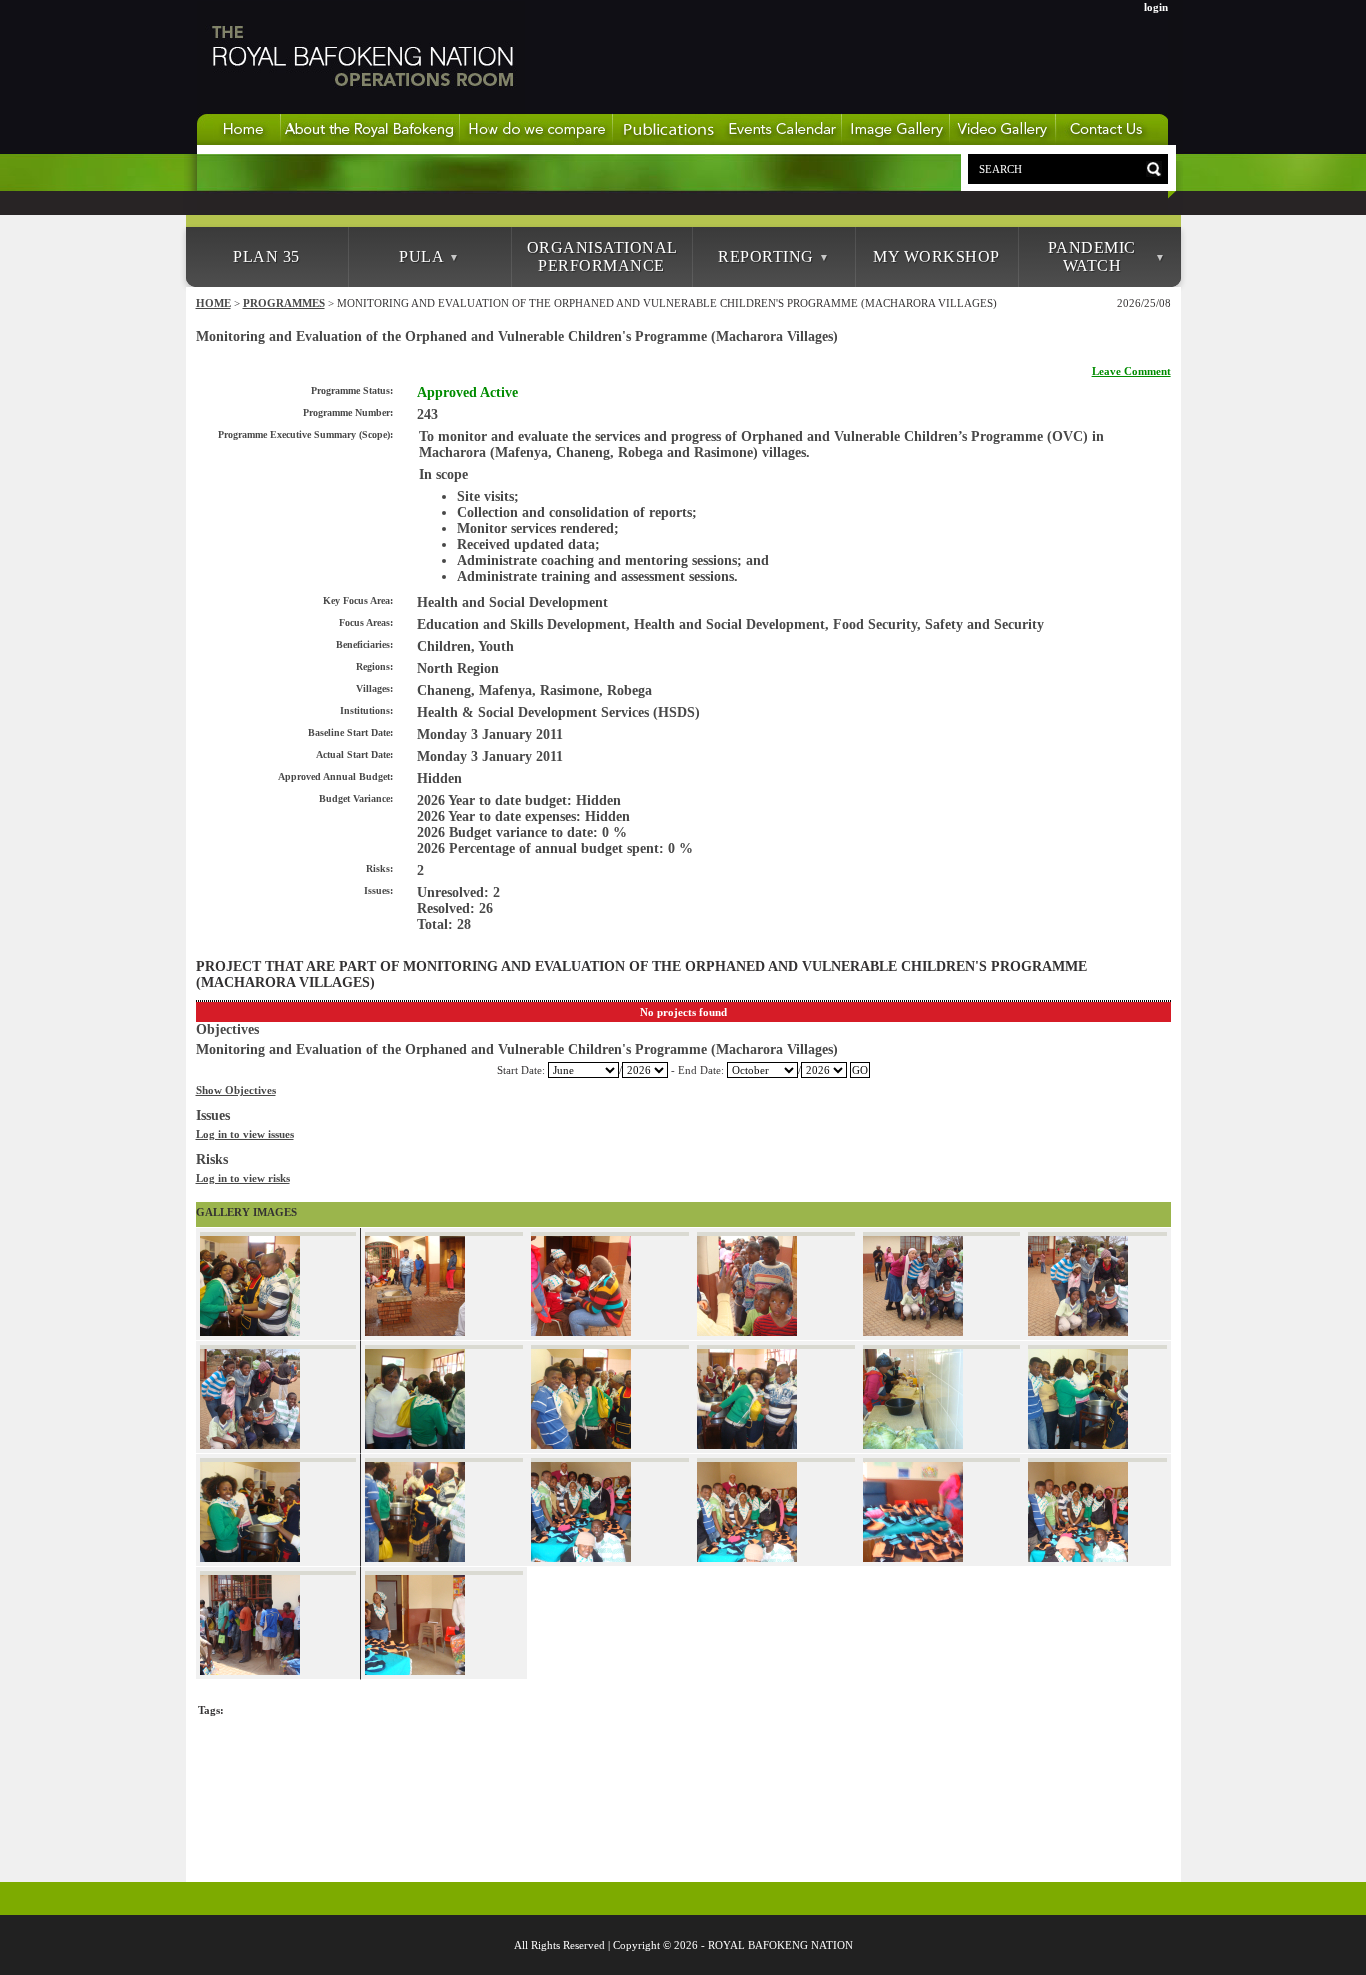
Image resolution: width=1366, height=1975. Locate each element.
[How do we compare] (536, 141)
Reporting (766, 256)
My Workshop (936, 256)
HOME (213, 303)
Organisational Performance (602, 256)
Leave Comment (1131, 371)
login (1156, 7)
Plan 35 (266, 256)
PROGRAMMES (284, 303)
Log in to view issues (245, 1134)
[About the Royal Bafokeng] (370, 141)
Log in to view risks (243, 1178)
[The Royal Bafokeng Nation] (361, 109)
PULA (421, 256)
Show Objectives (236, 1090)
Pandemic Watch (1092, 256)
